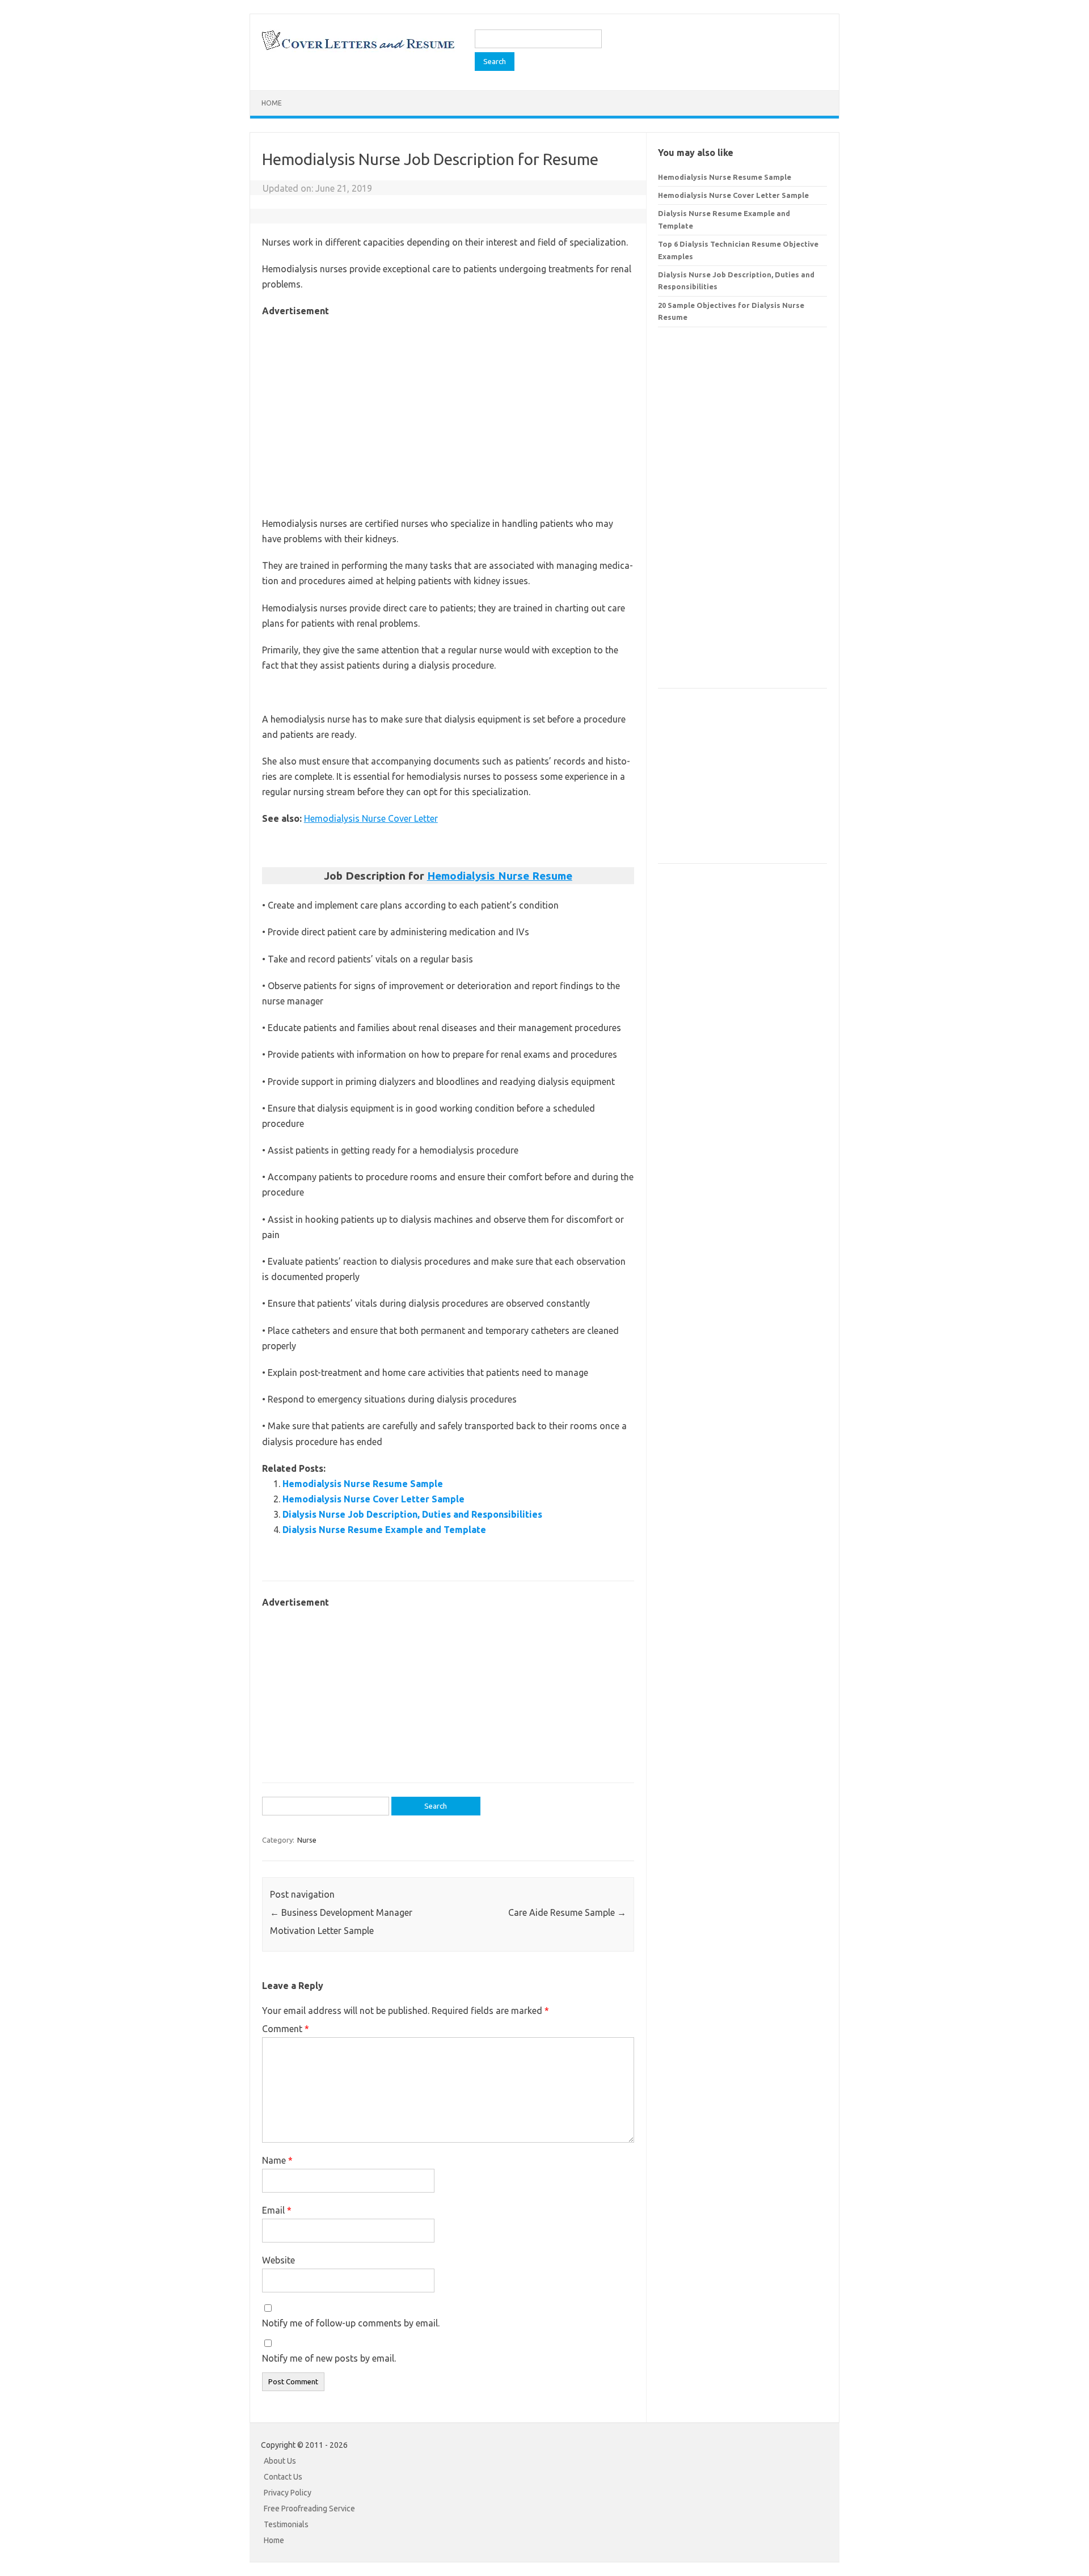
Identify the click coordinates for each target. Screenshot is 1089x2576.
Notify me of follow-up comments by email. (351, 2323)
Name (277, 2160)
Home (272, 103)
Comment (286, 2029)
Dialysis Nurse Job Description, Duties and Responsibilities (412, 1514)
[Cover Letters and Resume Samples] (358, 49)
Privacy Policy (288, 2493)
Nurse (307, 1840)
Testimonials (286, 2524)
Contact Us (283, 2477)
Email (277, 2210)
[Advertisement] (448, 399)
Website (278, 2260)
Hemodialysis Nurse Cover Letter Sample (373, 1499)
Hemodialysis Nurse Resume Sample (363, 1484)
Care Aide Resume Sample (567, 1912)
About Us (280, 2461)
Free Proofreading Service (309, 2509)
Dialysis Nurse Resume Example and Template (384, 1530)
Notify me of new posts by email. (329, 2358)
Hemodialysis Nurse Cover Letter (371, 818)
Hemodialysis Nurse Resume (500, 876)
